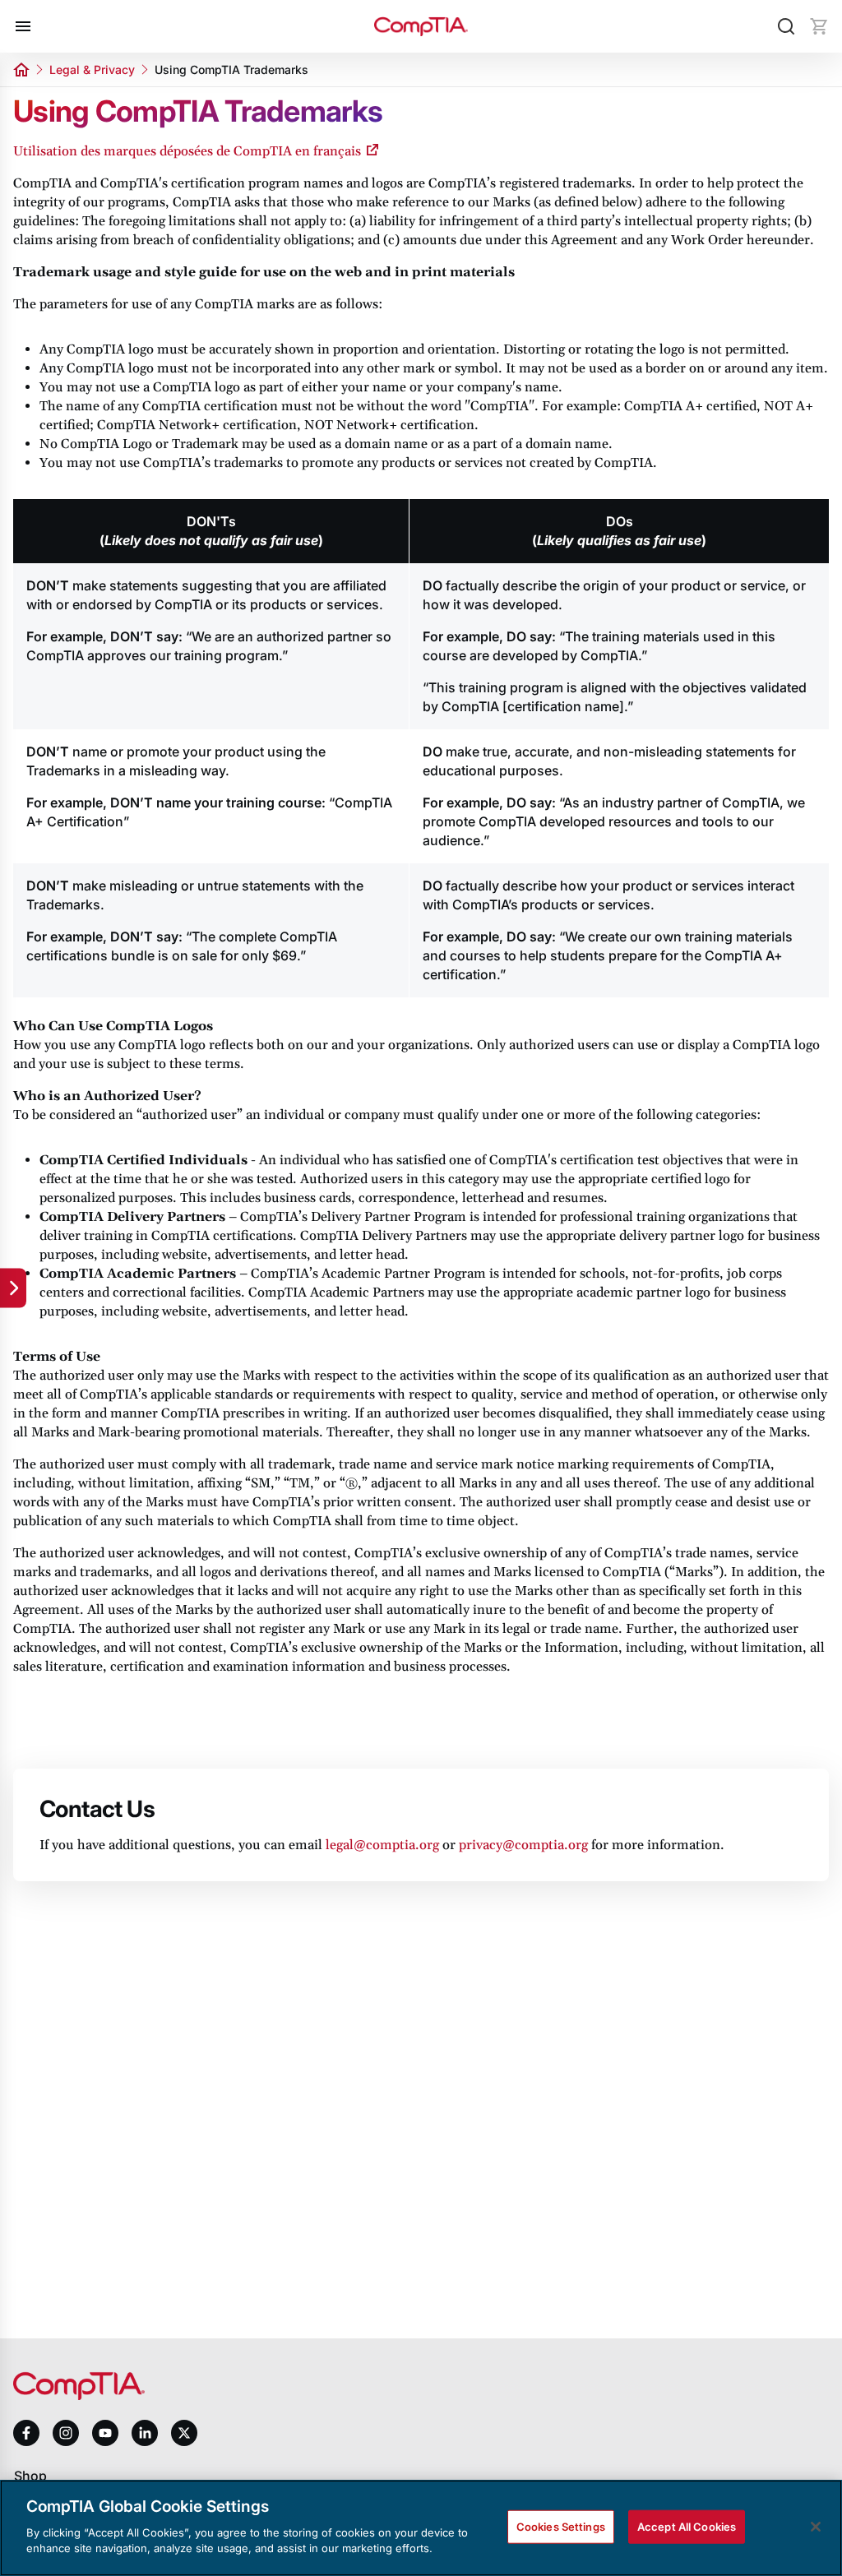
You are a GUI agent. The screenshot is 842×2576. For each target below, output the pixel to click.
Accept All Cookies (687, 2526)
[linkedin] (145, 2433)
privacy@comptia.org (523, 1845)
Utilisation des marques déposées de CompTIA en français (187, 151)
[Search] (786, 26)
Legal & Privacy (92, 69)
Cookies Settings (561, 2526)
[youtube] (105, 2433)
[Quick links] (13, 1288)
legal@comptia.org (382, 1845)
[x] (184, 2433)
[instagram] (66, 2433)
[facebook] (26, 2433)
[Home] (421, 27)
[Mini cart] (819, 26)
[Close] (816, 2527)
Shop (30, 2476)
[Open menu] (23, 26)
